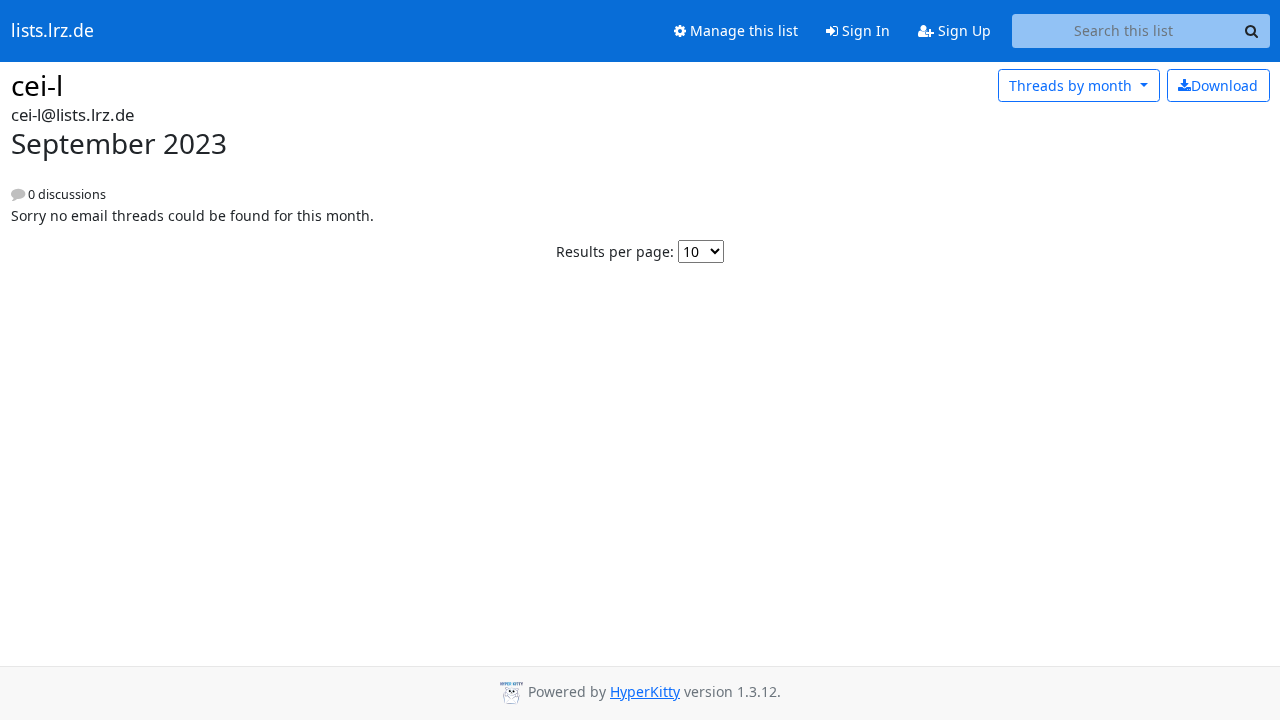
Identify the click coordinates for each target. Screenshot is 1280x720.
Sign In (864, 30)
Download (1224, 85)
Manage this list (742, 30)
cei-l (37, 85)
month (1072, 85)
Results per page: (615, 251)
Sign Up (962, 30)
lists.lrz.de (52, 31)
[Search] (1252, 31)
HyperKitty (645, 691)
